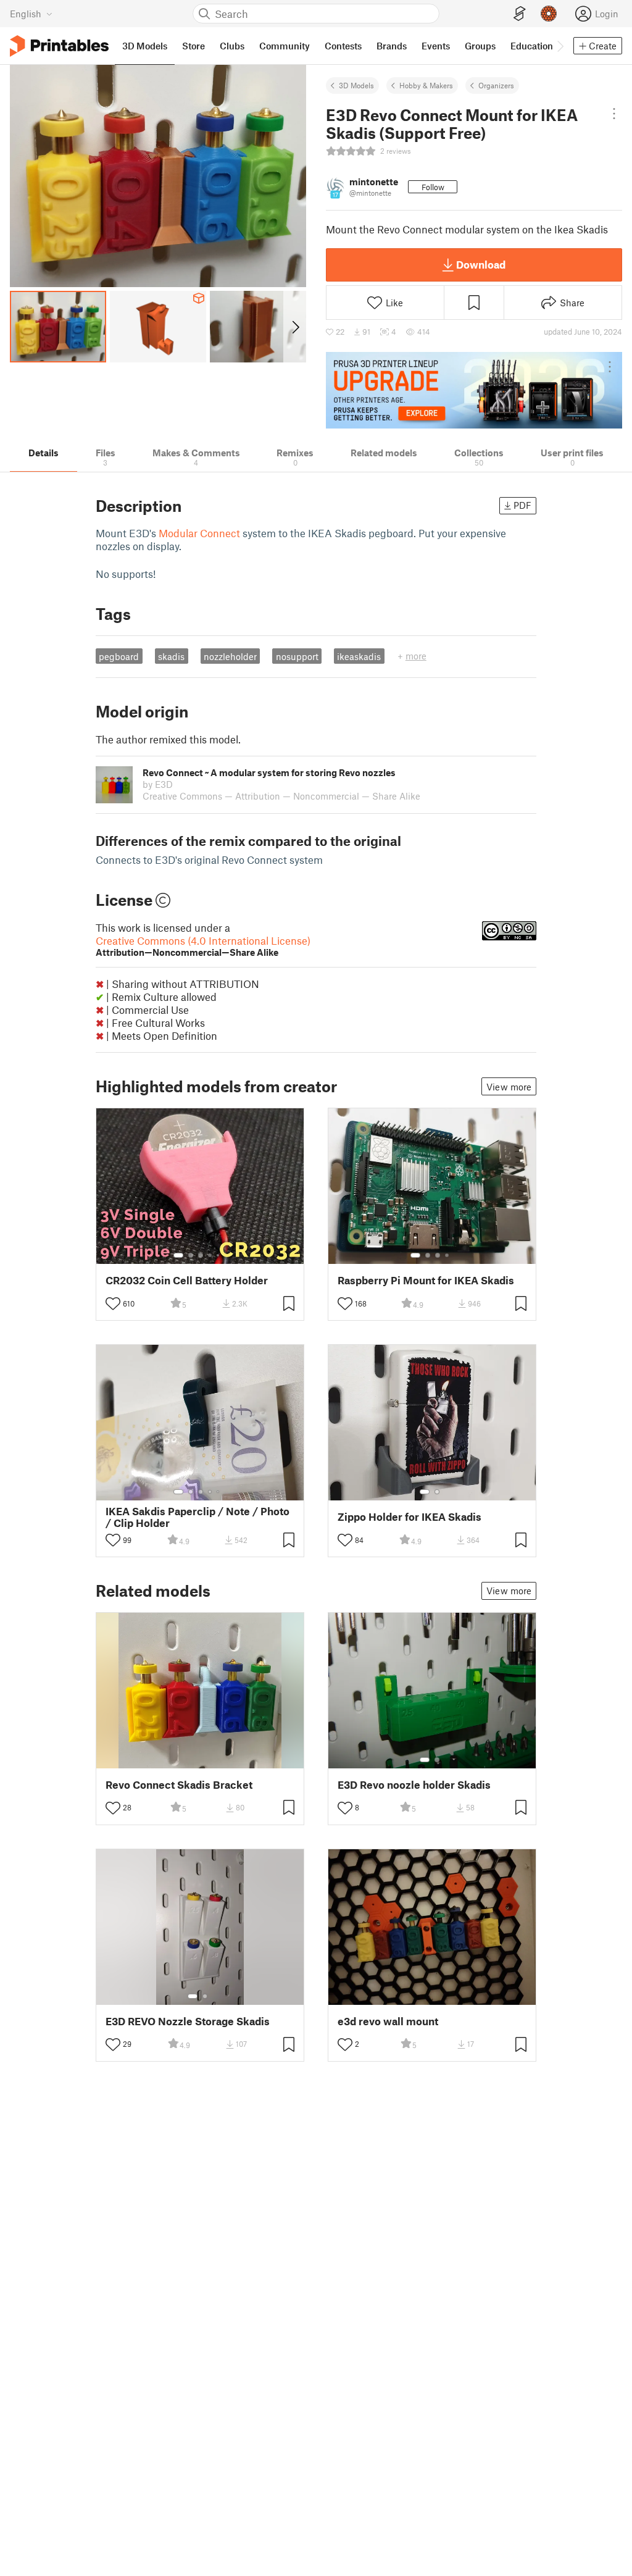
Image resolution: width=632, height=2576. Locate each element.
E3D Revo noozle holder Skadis (414, 1785)
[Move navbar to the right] (560, 46)
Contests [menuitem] (343, 46)
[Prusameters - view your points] (549, 14)
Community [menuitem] (285, 46)
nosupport (297, 656)
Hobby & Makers (426, 85)
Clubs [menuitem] (232, 46)
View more (509, 1087)
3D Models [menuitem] (145, 46)
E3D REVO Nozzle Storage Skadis (188, 2021)
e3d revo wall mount (388, 2021)
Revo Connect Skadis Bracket (179, 1785)
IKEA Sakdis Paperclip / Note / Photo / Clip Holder (197, 1517)
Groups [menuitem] (480, 46)
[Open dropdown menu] (614, 114)
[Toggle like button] (113, 1303)
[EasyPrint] (520, 14)
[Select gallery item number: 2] (191, 1255)
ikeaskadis (359, 656)
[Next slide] (295, 327)
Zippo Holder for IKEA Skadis (410, 1517)
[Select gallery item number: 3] (201, 1255)
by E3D (158, 784)
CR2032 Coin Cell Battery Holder (187, 1280)
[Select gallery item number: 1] (178, 1255)
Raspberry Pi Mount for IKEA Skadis (426, 1280)
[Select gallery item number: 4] (210, 1255)
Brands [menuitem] (392, 46)
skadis (171, 656)
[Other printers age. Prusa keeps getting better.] (474, 390)
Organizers (496, 85)
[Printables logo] (59, 46)
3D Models (356, 85)
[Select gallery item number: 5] (219, 1255)
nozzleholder (230, 656)
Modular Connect (199, 533)
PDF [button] (522, 505)
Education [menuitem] (532, 46)
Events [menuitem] (436, 46)
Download (481, 264)
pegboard (119, 656)
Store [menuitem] (193, 46)
